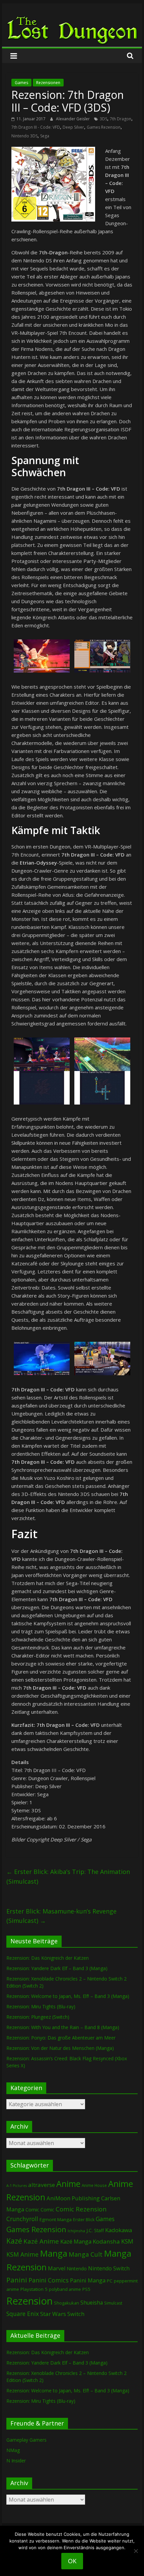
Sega (45, 136)
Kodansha (106, 2241)
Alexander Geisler (73, 119)
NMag (13, 2450)
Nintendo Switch (109, 2268)
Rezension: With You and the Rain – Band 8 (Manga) (63, 2027)
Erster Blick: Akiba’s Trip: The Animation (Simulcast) (68, 1876)
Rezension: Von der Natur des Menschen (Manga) (60, 2048)
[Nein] (136, 2551)
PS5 (86, 2289)
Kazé (14, 2241)
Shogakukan (66, 2303)
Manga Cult (86, 2254)
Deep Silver (73, 127)
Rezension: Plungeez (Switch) (38, 2017)
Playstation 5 (34, 2289)
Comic (32, 2209)
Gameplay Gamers (26, 2440)
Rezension (29, 2301)
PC (110, 2281)
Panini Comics (49, 2280)
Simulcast (113, 2303)
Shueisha (92, 2303)
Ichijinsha (76, 2231)
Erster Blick (84, 2220)
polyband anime (65, 2289)
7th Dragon (121, 119)
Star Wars (53, 2314)
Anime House (94, 2185)
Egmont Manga (56, 2219)
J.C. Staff (95, 2230)
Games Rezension (104, 127)
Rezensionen (48, 83)
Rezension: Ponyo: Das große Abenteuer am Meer (61, 2038)
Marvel (57, 2268)
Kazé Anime (41, 2241)
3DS (103, 119)
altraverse (42, 2185)
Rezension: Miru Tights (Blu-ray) (41, 2006)
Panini (17, 2280)
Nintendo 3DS (24, 136)
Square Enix (23, 2314)
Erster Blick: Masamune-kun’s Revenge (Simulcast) (61, 1916)
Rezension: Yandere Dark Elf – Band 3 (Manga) (57, 1968)
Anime (68, 2184)
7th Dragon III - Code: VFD (36, 127)
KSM (127, 2241)
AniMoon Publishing (73, 2198)
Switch (76, 2314)
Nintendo (77, 2269)
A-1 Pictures (17, 2186)
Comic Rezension (81, 2209)
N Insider (16, 2461)
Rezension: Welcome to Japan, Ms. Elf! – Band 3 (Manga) (68, 1996)
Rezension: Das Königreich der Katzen (48, 1958)
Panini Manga (88, 2280)
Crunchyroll (22, 2219)
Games (21, 83)
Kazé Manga (76, 2241)
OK (72, 2561)
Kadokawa (119, 2230)
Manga (54, 2253)
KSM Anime (22, 2254)
